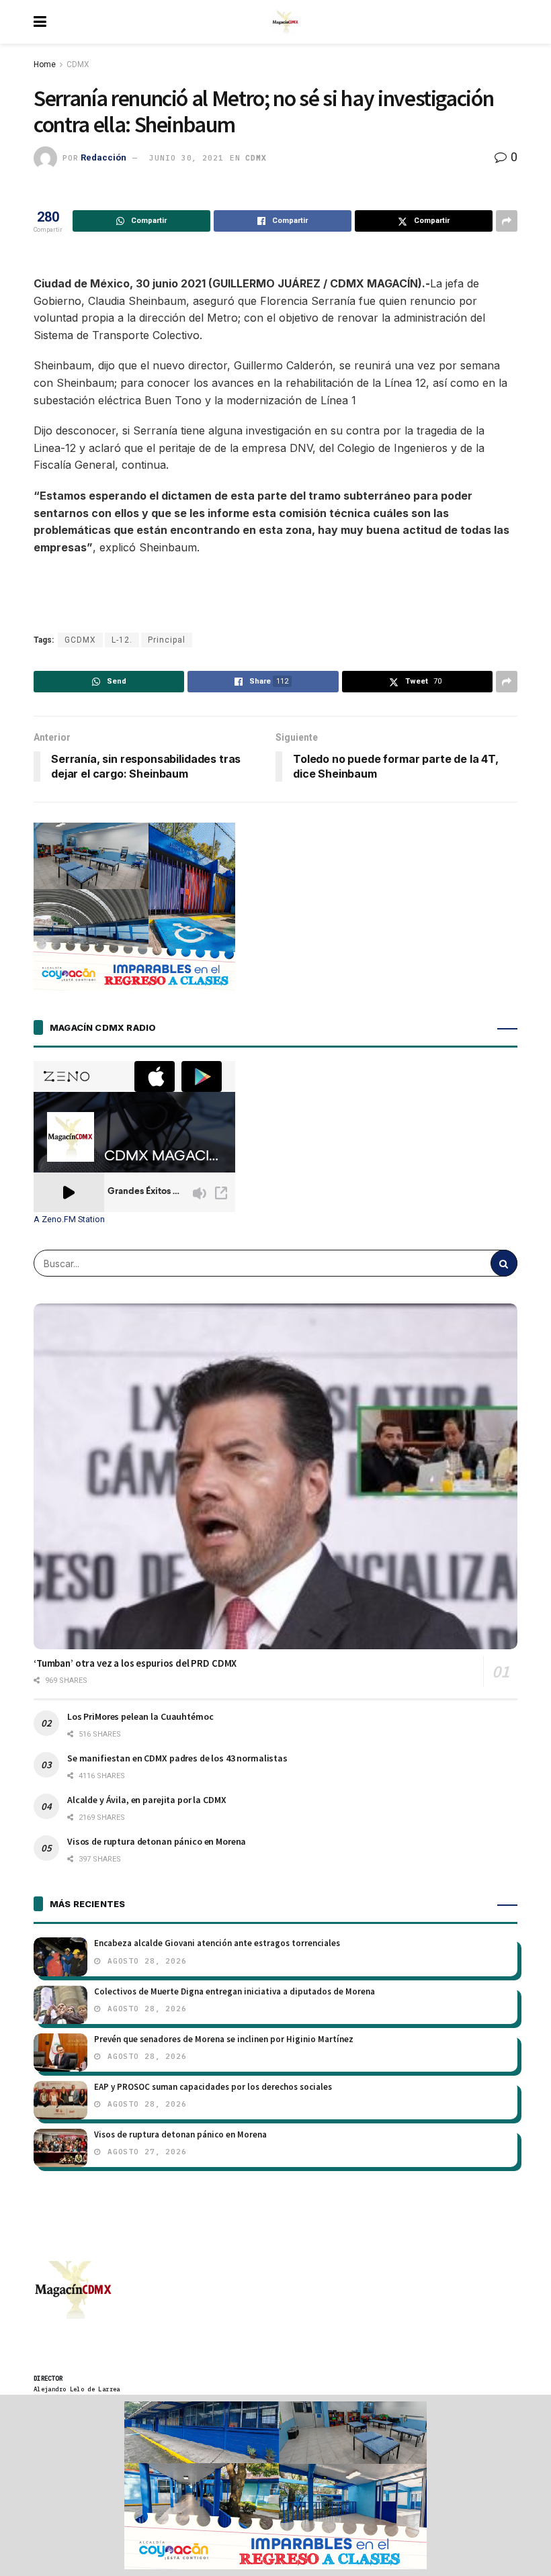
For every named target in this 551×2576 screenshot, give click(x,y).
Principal (167, 640)
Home (45, 64)
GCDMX (80, 640)
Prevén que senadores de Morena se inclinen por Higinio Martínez (224, 2039)
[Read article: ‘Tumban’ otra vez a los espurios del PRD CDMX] (275, 1476)
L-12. (122, 640)
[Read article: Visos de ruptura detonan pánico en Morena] (60, 2148)
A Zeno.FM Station (69, 1220)
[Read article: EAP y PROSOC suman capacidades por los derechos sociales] (60, 2100)
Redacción (103, 157)
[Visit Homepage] (286, 22)
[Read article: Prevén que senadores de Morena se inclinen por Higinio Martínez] (60, 2053)
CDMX (78, 64)
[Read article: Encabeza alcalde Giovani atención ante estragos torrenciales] (60, 1957)
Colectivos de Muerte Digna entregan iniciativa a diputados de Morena (235, 1991)
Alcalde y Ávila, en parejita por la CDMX (146, 1800)
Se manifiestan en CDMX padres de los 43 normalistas (177, 1758)
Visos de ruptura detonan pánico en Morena (157, 1841)
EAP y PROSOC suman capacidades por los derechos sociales (213, 2087)
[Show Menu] (40, 22)
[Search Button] (504, 1263)
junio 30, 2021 (186, 158)
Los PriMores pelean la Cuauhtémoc (140, 1716)
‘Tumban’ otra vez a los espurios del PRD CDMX (135, 1663)
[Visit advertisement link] (275, 2485)
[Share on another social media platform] (507, 221)
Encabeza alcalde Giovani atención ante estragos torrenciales (217, 1943)
